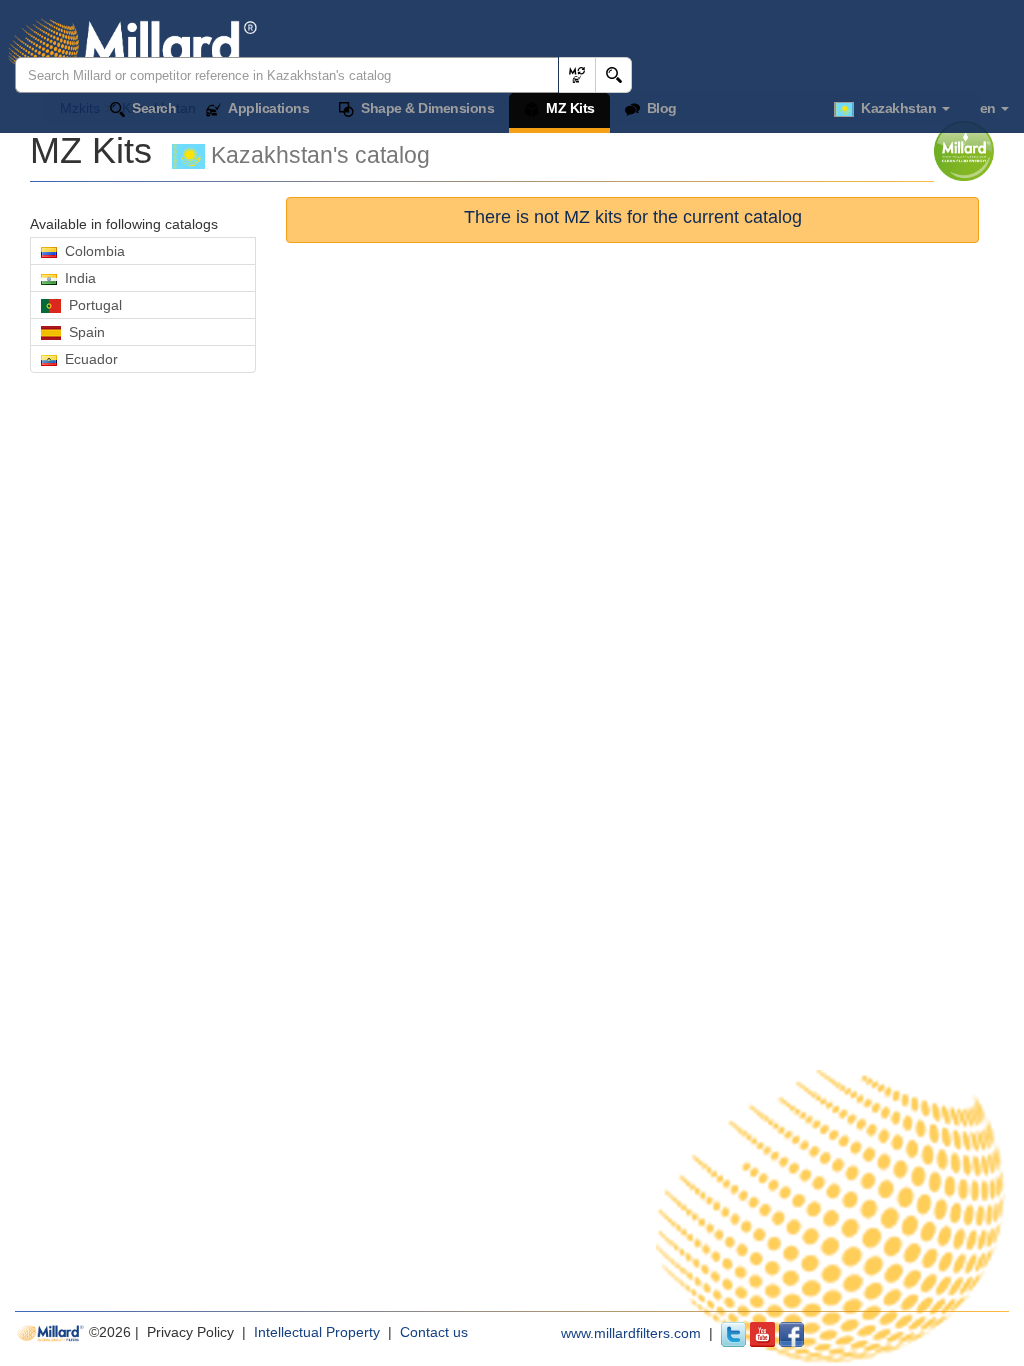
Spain (83, 332)
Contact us (434, 1332)
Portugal (91, 305)
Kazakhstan (897, 108)
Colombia (91, 251)
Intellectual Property (319, 1332)
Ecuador (87, 359)
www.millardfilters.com (631, 1333)
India (76, 278)
